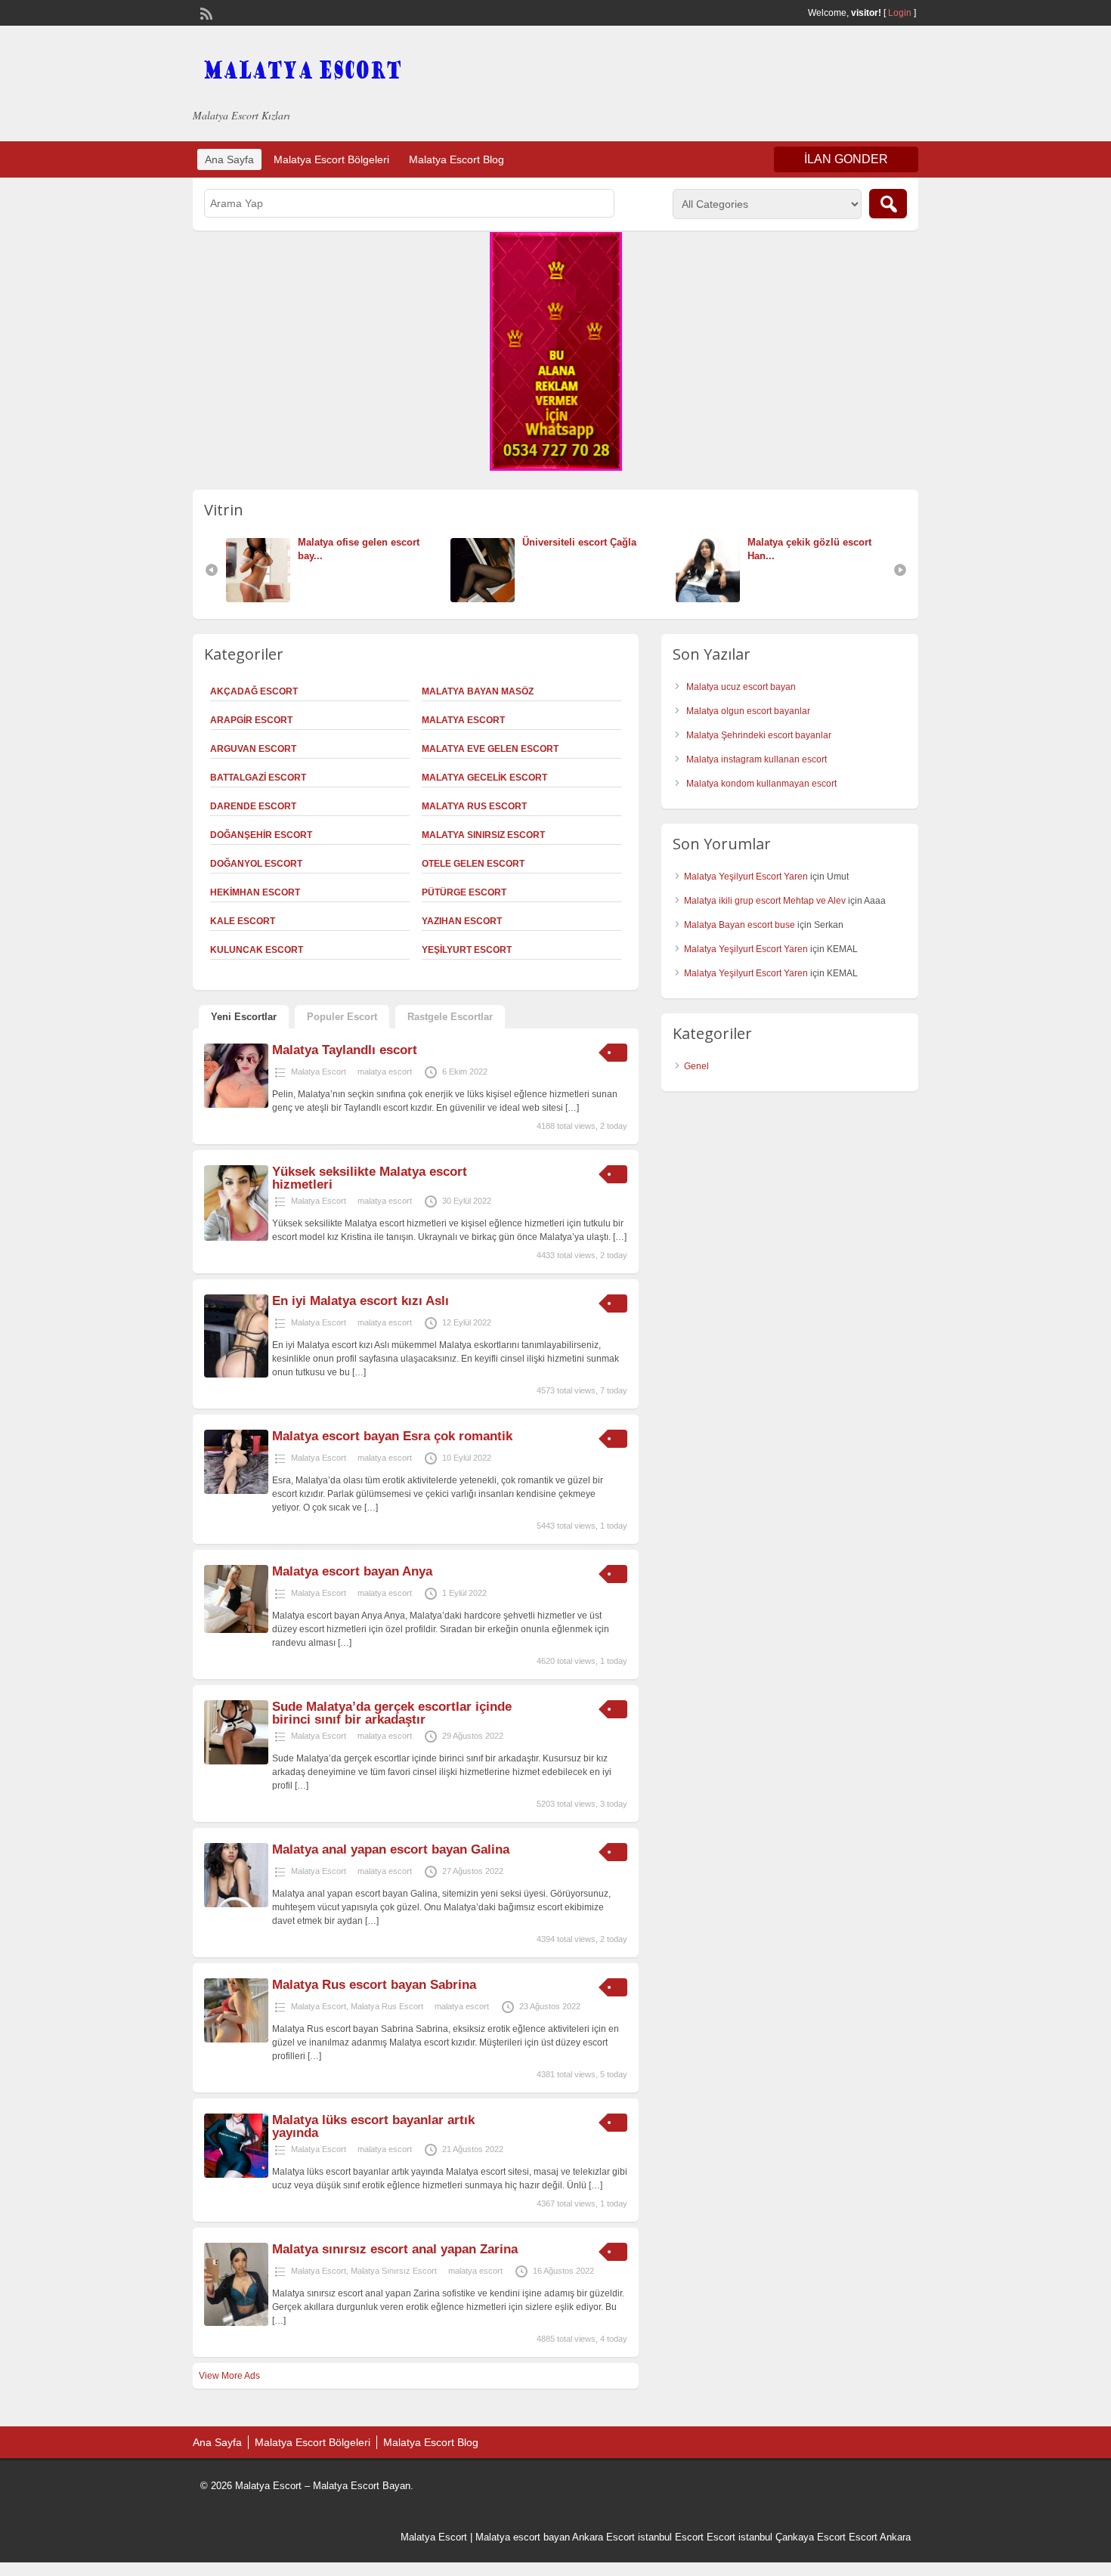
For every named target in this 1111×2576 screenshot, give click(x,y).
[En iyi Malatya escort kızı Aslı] (236, 1375)
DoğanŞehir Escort (261, 835)
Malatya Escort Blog (456, 159)
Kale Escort (243, 921)
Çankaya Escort (811, 2537)
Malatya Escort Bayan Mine (811, 542)
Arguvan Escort (253, 749)
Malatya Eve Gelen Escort (490, 749)
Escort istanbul (740, 2537)
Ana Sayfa (229, 159)
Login (900, 13)
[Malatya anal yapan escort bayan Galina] (236, 1904)
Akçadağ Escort (254, 691)
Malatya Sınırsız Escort (483, 835)
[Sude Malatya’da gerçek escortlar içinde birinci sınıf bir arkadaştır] (236, 1761)
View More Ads (229, 2376)
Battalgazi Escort (258, 778)
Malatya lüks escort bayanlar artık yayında (373, 2126)
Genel (696, 1066)
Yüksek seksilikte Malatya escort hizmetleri (370, 1178)
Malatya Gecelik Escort (484, 778)
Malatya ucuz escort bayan (741, 687)
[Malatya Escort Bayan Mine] (712, 599)
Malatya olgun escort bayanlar (748, 711)
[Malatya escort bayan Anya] (236, 1630)
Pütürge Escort (464, 892)
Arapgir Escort (251, 720)
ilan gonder (846, 159)
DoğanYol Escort (256, 864)
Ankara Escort (603, 2537)
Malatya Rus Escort (474, 806)
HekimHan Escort (255, 892)
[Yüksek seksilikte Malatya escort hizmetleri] (236, 1238)
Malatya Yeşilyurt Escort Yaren (746, 877)
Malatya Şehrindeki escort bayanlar (759, 735)
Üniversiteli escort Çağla (355, 542)
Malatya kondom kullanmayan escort (761, 784)
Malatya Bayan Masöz (478, 691)
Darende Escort (253, 806)
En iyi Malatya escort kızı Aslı (361, 1301)
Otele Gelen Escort (473, 864)
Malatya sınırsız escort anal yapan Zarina (395, 2249)
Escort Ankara (880, 2537)
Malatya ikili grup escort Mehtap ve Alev (765, 901)
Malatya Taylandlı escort (345, 1050)
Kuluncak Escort (257, 950)
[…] (572, 1108)
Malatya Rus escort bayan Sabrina (374, 1985)
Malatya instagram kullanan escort (757, 759)
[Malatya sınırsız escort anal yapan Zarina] (236, 2323)
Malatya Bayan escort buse (740, 925)
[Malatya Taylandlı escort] (236, 1105)
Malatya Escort (463, 720)
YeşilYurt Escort (467, 950)
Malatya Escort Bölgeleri (331, 159)
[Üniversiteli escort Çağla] (262, 599)
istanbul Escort (671, 2537)
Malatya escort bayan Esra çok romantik (392, 1436)
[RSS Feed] (205, 12)
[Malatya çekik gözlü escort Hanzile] (486, 599)
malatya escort (385, 1072)
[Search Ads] (888, 204)
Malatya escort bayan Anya (352, 1571)
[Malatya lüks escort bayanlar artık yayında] (236, 2175)
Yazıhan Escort (462, 921)
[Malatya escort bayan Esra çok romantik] (236, 1491)
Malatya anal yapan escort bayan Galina (391, 1849)
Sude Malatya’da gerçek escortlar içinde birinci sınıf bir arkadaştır (392, 1713)
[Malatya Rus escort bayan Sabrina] (236, 2039)
